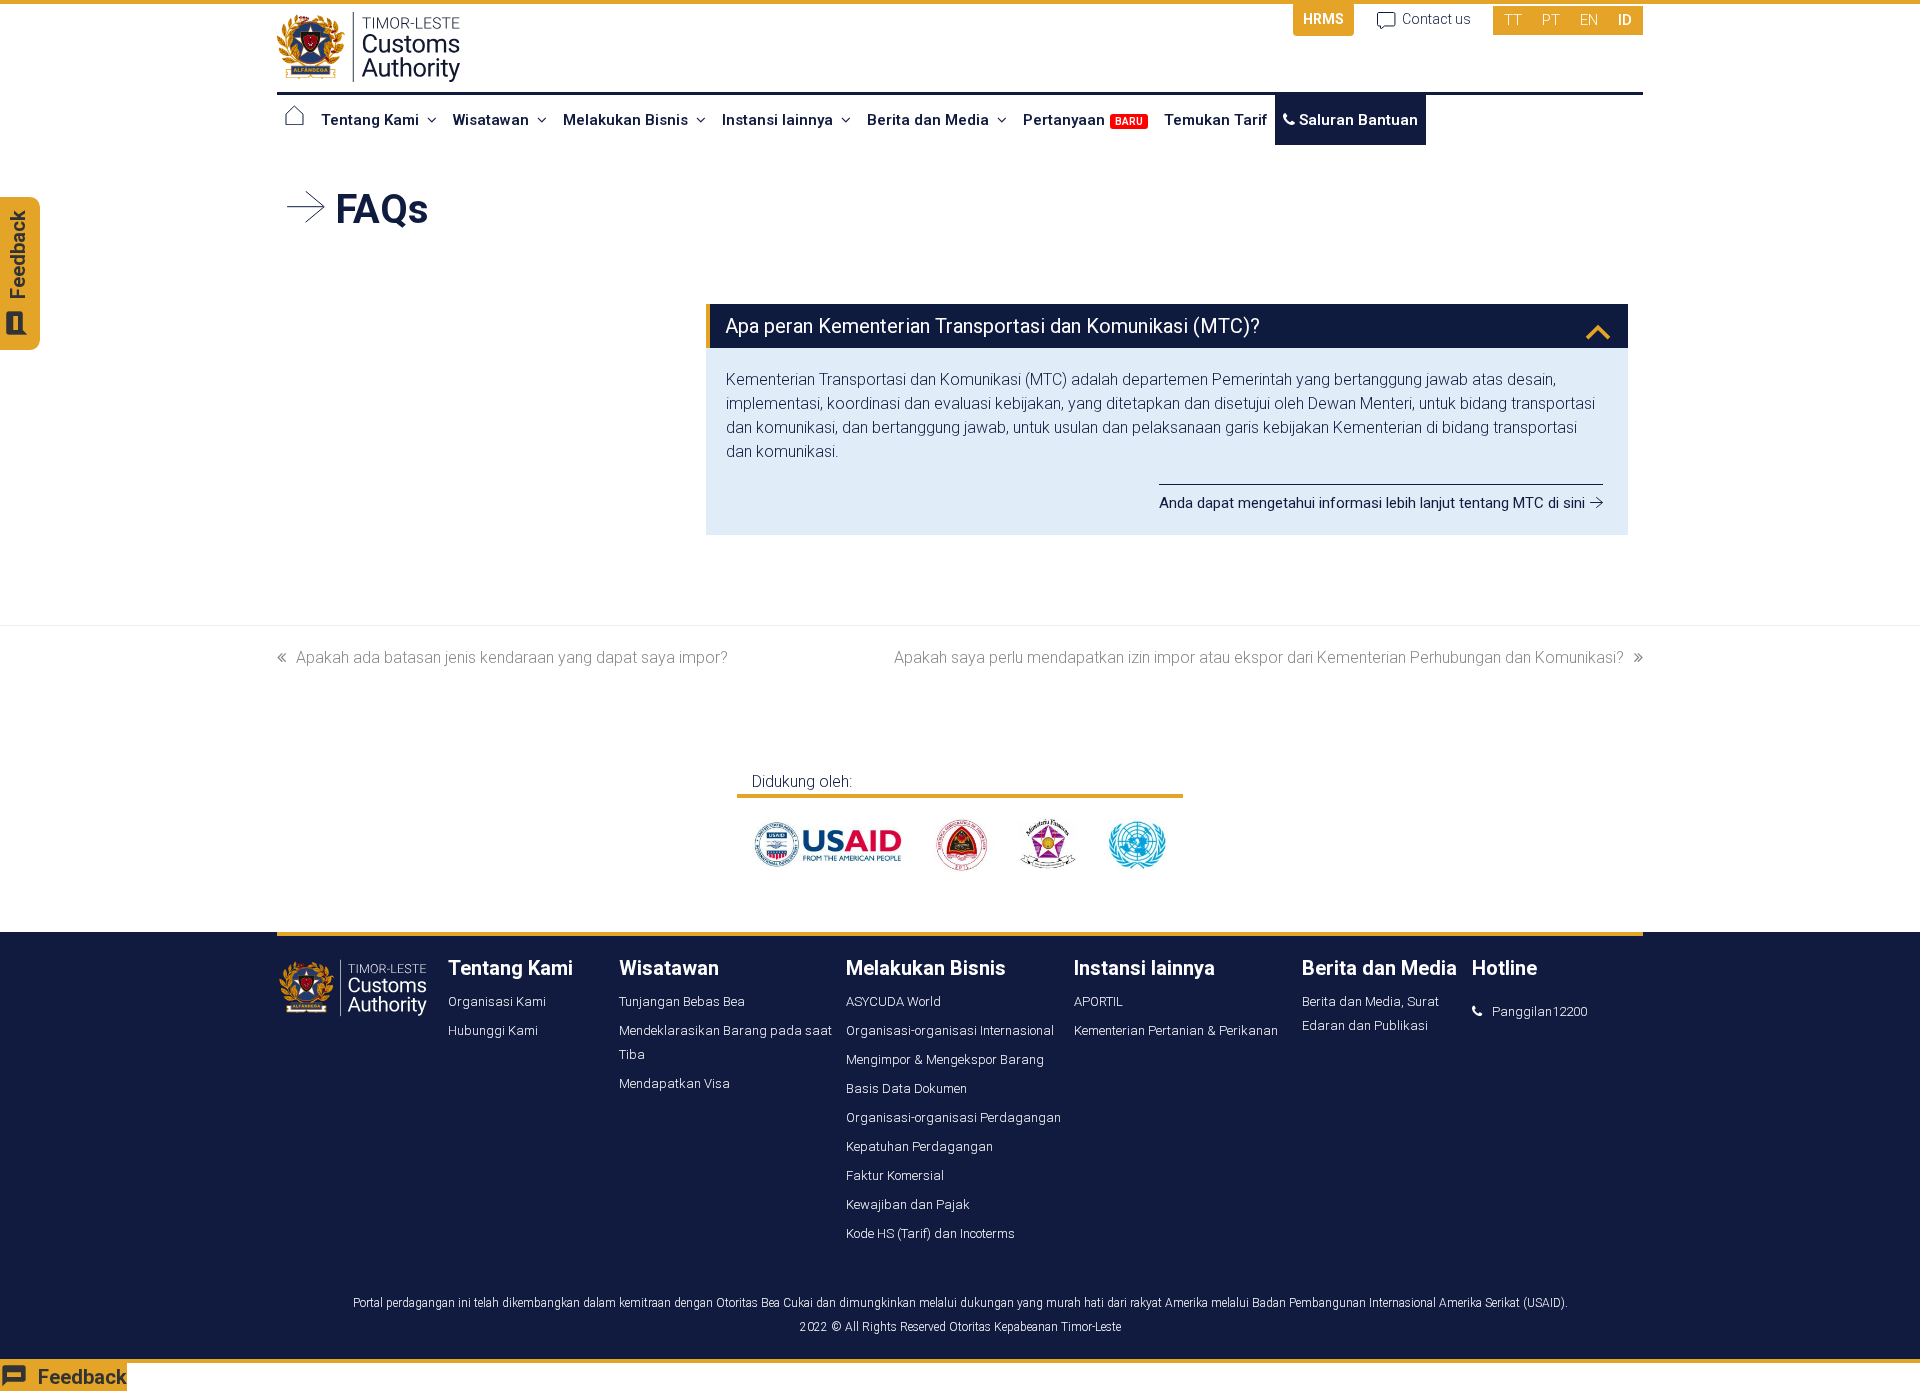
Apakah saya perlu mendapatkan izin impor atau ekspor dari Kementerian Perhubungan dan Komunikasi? (1259, 657)
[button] (1169, 326)
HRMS (1323, 19)
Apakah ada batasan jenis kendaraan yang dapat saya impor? (512, 657)
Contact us (1436, 19)
